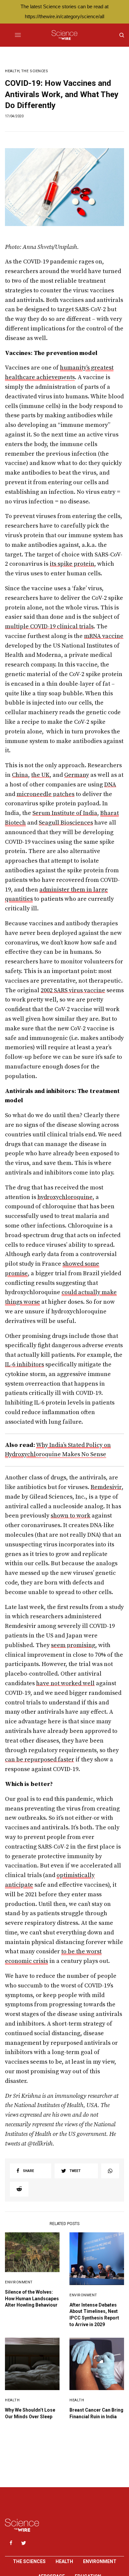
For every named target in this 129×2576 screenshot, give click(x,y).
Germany (77, 775)
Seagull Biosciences (66, 823)
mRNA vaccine (104, 636)
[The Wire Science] (64, 35)
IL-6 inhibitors (24, 1365)
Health (12, 71)
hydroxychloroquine (65, 1197)
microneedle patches (45, 794)
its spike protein (72, 564)
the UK (40, 775)
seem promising (73, 1645)
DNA (110, 785)
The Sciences (35, 71)
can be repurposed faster (40, 1760)
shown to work (70, 1516)
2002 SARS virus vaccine (73, 990)
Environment (19, 2282)
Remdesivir (106, 1487)
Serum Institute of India (65, 813)
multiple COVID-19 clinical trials (49, 627)
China (20, 775)
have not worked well (65, 1683)
